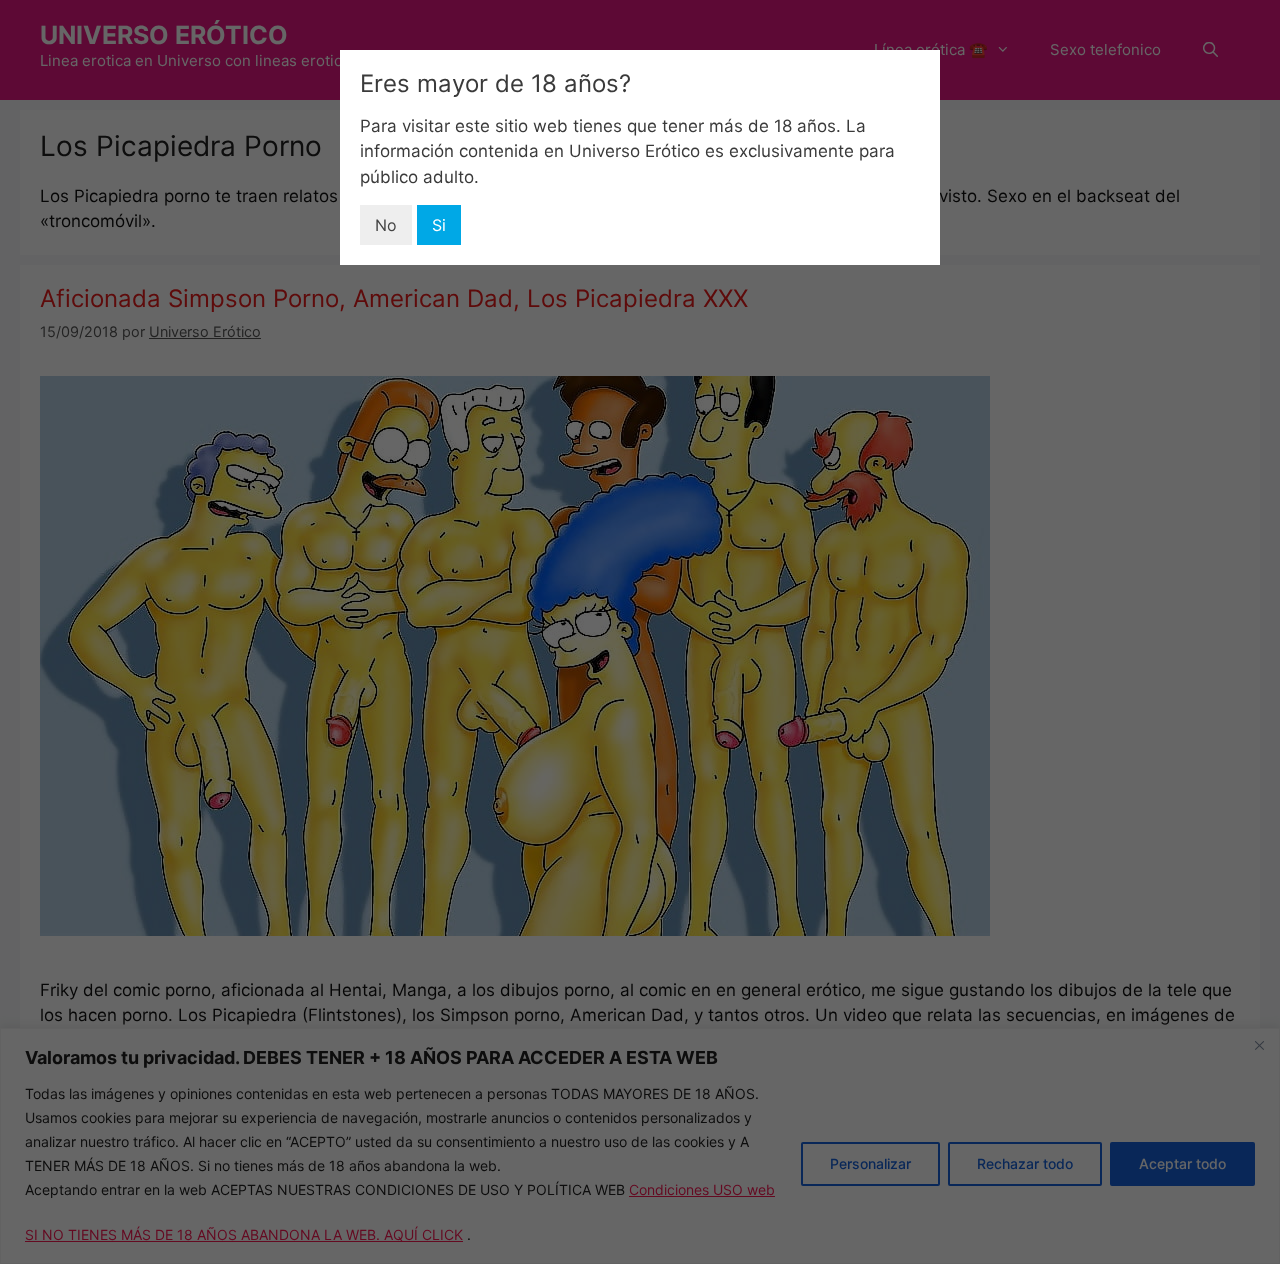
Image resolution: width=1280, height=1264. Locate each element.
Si (439, 225)
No (386, 225)
